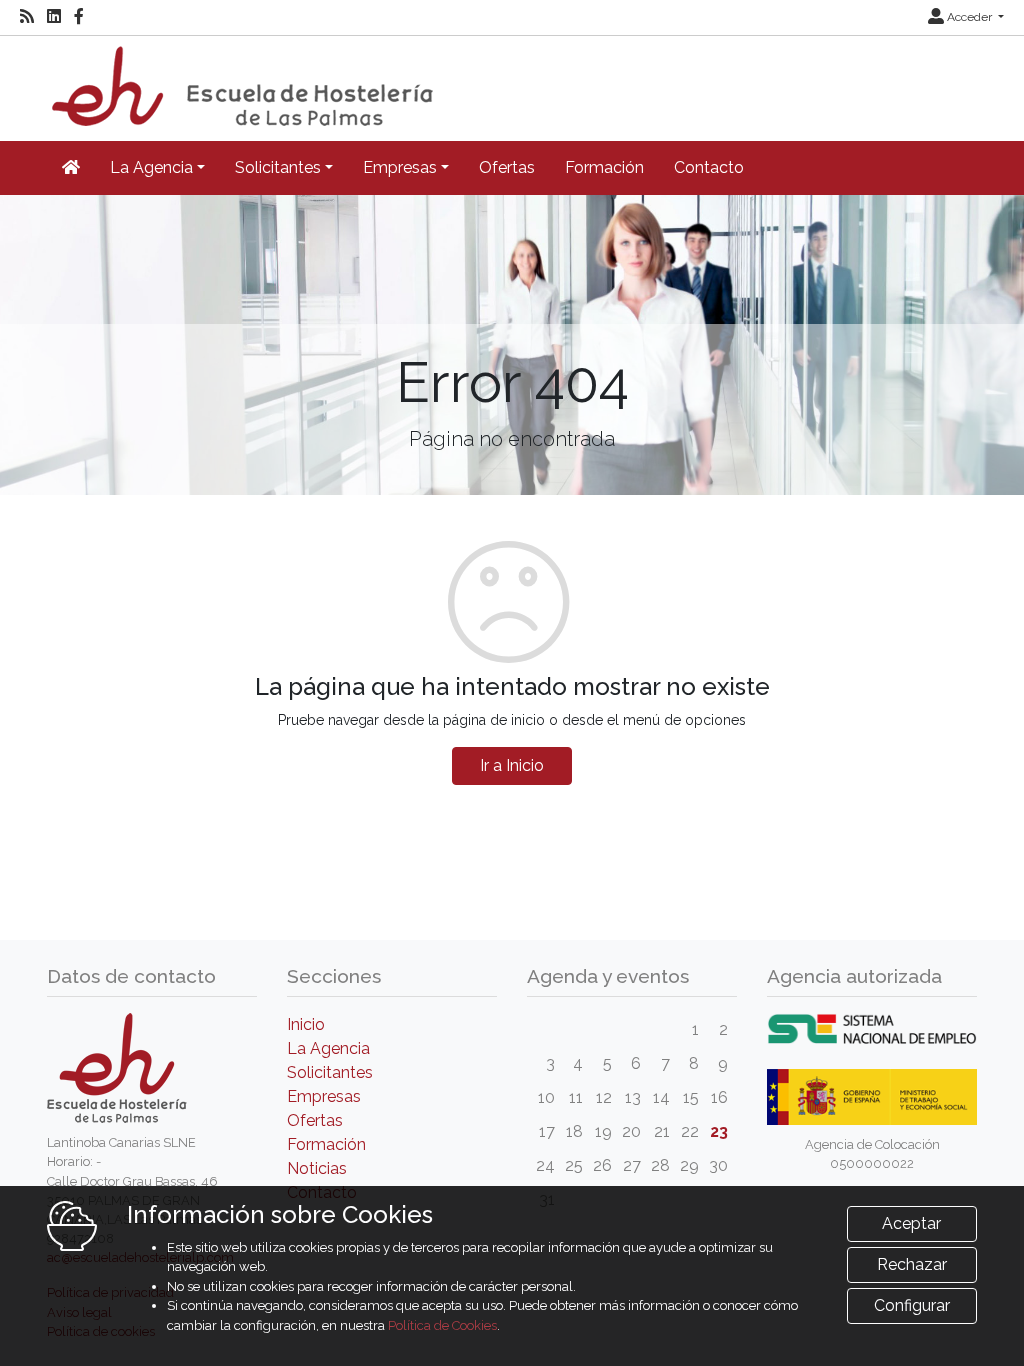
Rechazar (912, 1264)
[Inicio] (240, 79)
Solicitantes (330, 1072)
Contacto (709, 167)
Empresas (324, 1096)
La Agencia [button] (151, 167)
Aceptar (911, 1223)
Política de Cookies (442, 1325)
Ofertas (507, 167)
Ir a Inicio (512, 765)
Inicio (306, 1024)
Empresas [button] (400, 167)
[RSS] (27, 17)
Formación (604, 167)
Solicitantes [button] (278, 167)
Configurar (912, 1305)
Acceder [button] (969, 17)
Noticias (317, 1168)
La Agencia (328, 1048)
